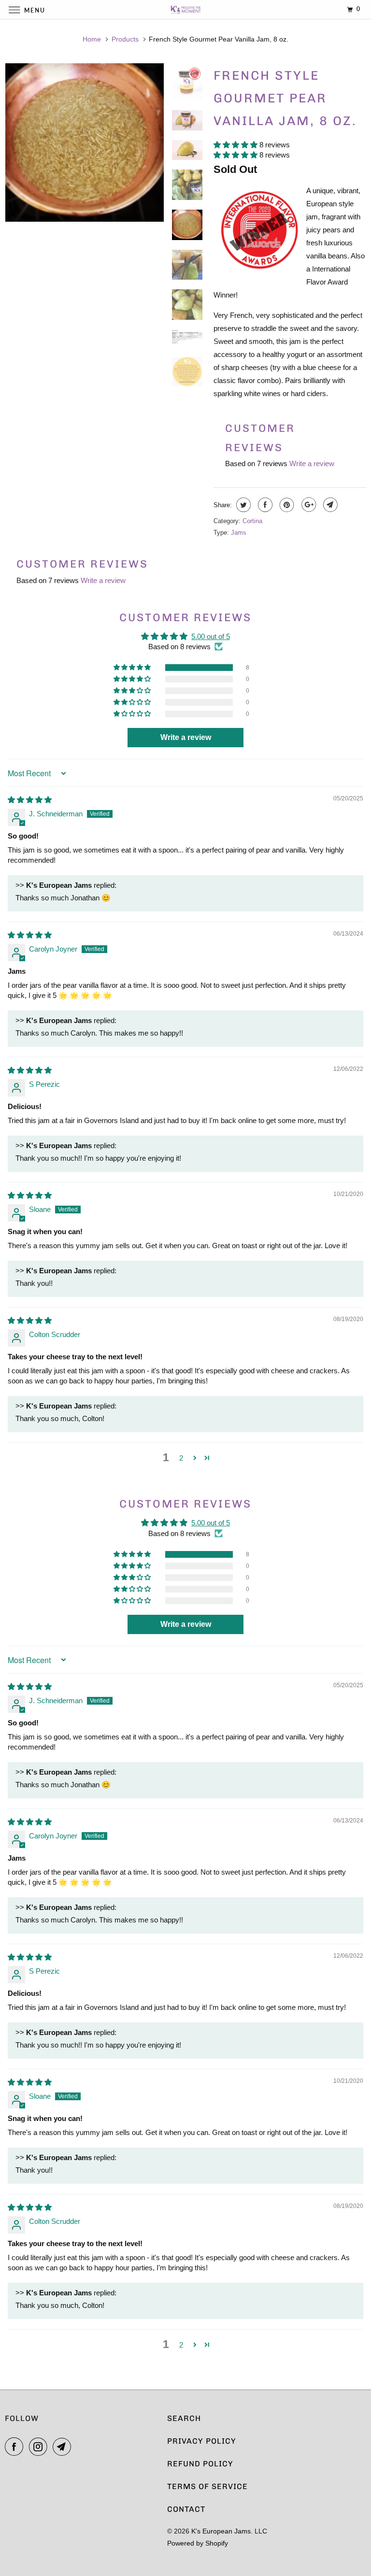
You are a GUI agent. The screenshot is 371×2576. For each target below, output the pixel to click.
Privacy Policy (202, 2441)
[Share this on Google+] (307, 505)
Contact (186, 2509)
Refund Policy (200, 2464)
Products (125, 39)
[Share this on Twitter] (242, 505)
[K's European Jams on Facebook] (16, 2447)
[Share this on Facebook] (264, 505)
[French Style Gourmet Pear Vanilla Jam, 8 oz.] (85, 142)
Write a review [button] (186, 737)
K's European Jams (221, 2531)
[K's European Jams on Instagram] (40, 2447)
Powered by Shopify (198, 2543)
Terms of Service (207, 2486)
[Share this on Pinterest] (286, 505)
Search (184, 2418)
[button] (236, 145)
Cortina (252, 521)
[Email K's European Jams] (64, 2447)
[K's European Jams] (185, 9)
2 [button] (181, 1458)
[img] (30, 800)
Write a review (312, 463)
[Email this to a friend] (329, 505)
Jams (239, 533)
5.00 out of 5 (211, 636)
